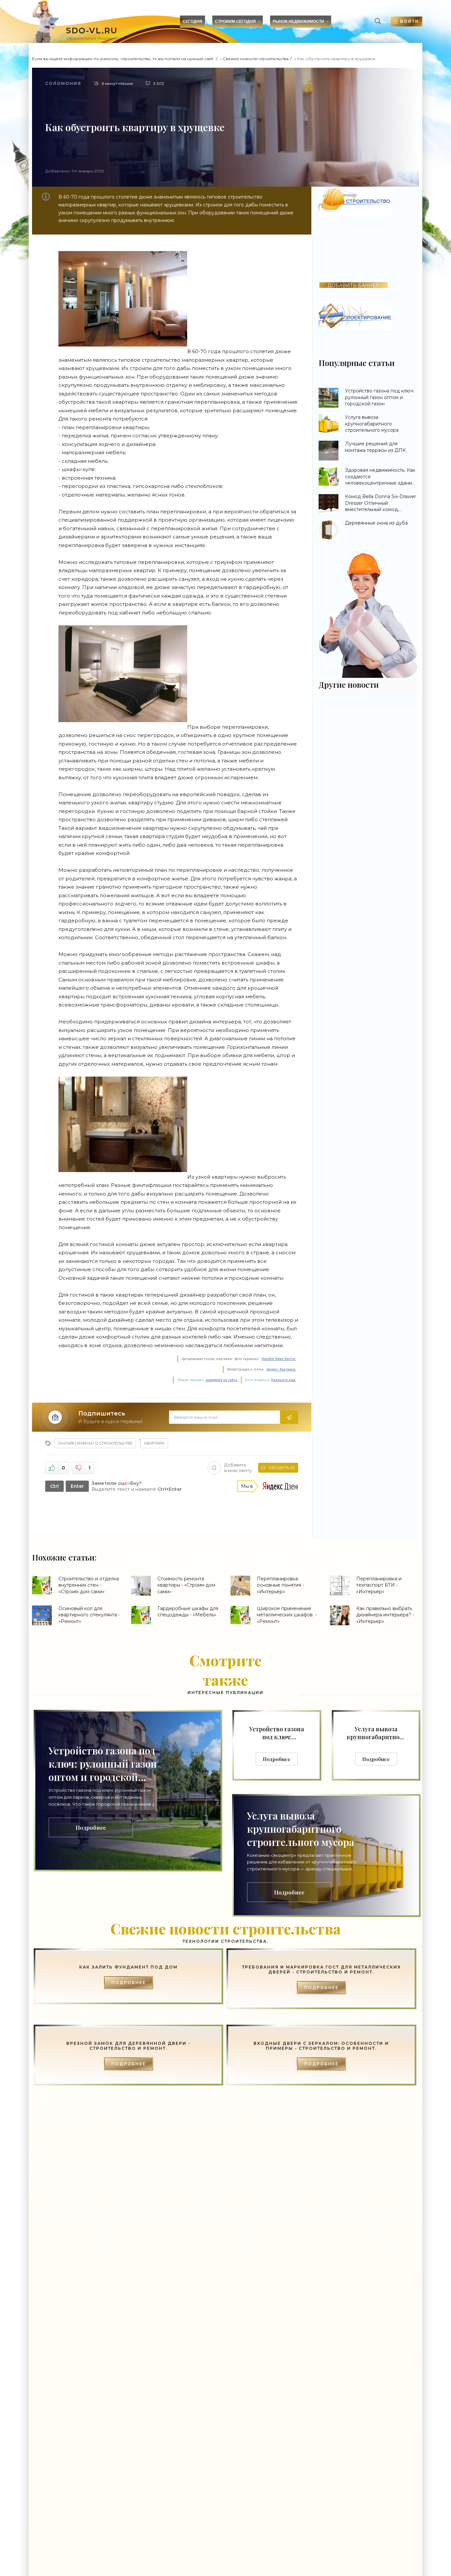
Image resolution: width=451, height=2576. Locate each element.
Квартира (154, 1443)
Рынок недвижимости (298, 21)
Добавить (238, 1468)
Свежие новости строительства (256, 59)
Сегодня (192, 21)
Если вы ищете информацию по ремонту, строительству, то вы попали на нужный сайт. (123, 59)
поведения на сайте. (221, 1380)
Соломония (63, 83)
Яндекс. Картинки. (281, 1369)
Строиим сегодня (235, 21)
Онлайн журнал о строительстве (95, 1443)
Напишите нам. (284, 1380)
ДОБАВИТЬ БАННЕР (353, 285)
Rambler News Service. (279, 1359)
